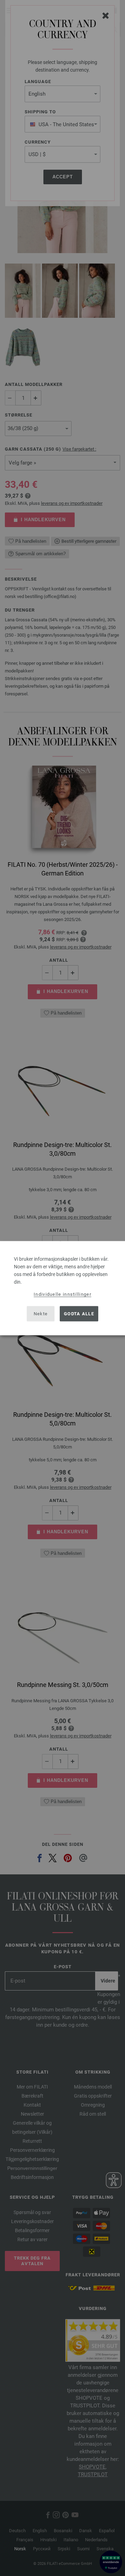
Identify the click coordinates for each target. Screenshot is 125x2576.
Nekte (41, 1314)
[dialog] (62, 1288)
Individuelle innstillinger (62, 1294)
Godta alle (79, 1314)
